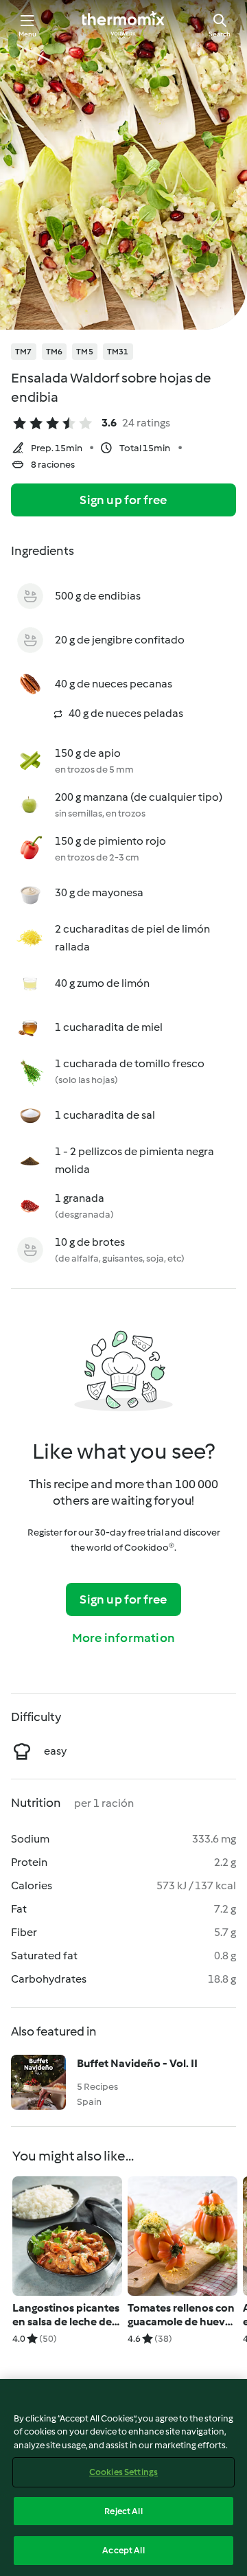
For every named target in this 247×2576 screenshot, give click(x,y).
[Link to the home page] (123, 25)
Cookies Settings (123, 2472)
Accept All (123, 2550)
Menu (28, 34)
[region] (123, 2477)
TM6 (55, 352)
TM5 (85, 352)
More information (123, 1638)
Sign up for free (123, 500)
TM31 (118, 352)
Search (220, 34)
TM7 (24, 352)
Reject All (123, 2511)
